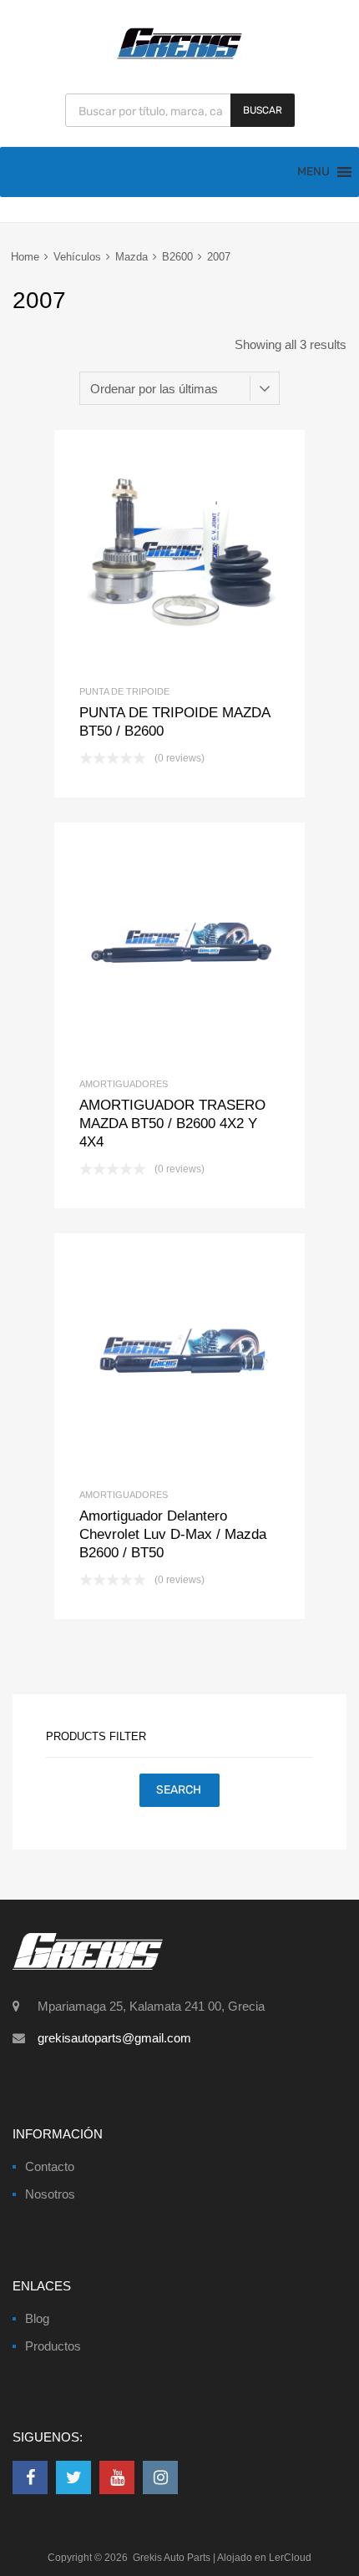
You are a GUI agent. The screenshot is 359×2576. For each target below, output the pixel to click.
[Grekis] (179, 56)
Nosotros (50, 2194)
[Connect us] (30, 2477)
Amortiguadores (124, 1084)
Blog (37, 2318)
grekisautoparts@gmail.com (114, 2038)
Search (179, 1790)
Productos (53, 2346)
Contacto (50, 2166)
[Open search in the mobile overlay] (180, 110)
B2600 (177, 257)
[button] (313, 172)
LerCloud (290, 2558)
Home (25, 257)
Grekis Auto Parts (172, 2558)
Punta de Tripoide (124, 691)
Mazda (131, 257)
